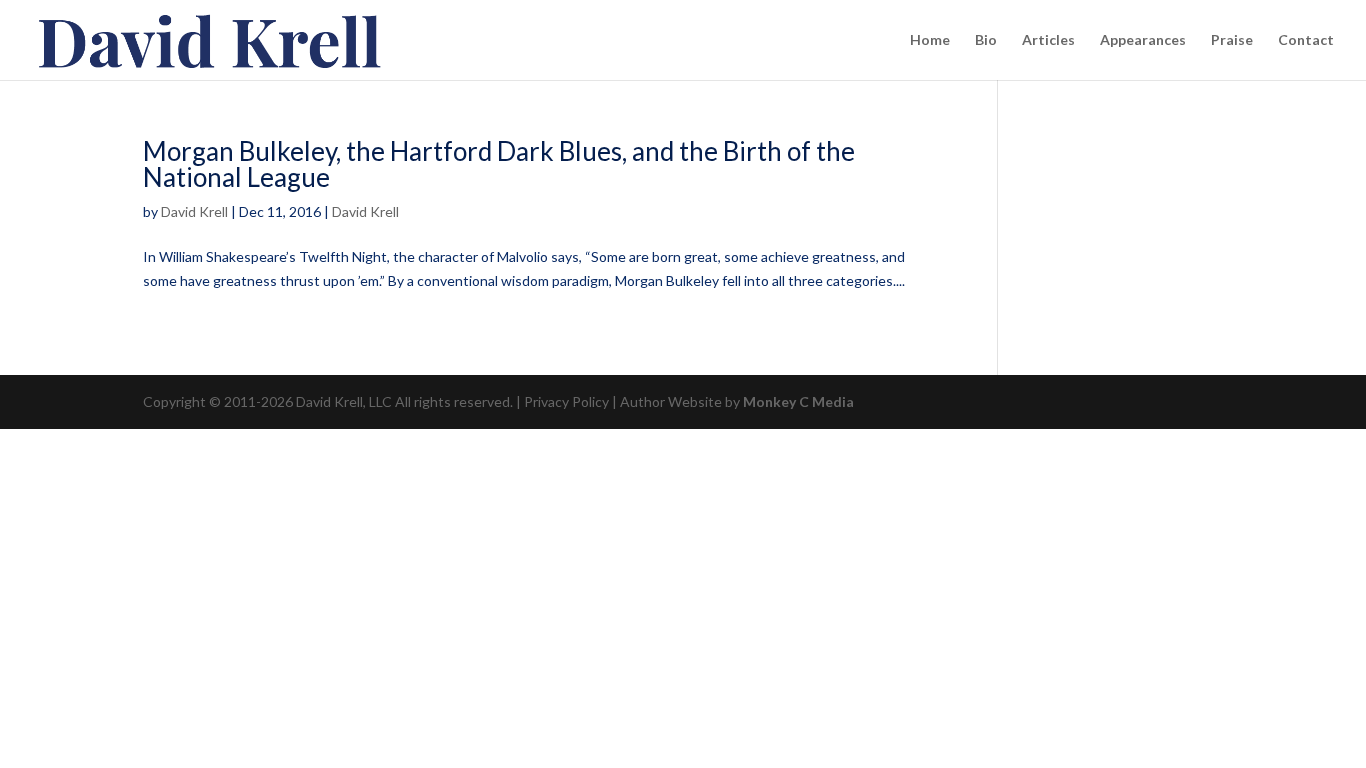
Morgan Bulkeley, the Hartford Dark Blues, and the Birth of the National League (499, 164)
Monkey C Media (798, 401)
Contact (1306, 40)
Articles (1048, 40)
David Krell (194, 211)
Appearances (1143, 40)
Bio (986, 40)
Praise (1232, 40)
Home (930, 40)
